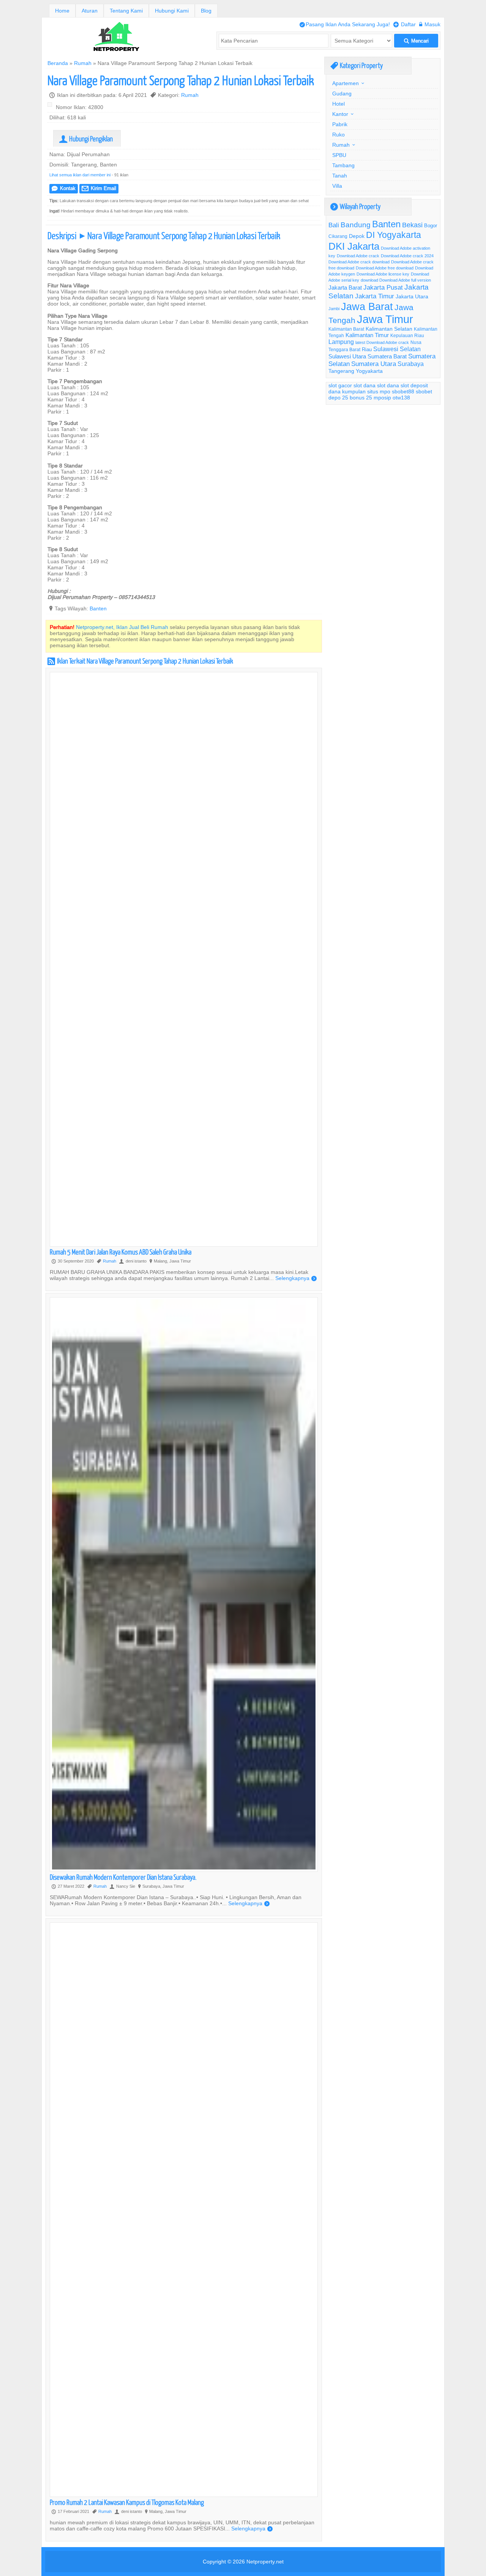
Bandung (356, 225)
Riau (367, 349)
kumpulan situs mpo (366, 391)
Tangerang (341, 371)
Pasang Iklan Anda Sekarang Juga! (345, 24)
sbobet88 (403, 391)
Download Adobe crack (358, 256)
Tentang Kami (126, 11)
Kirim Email (99, 188)
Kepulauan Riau (407, 335)
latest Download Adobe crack (382, 342)
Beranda (58, 63)
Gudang (342, 93)
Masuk (430, 24)
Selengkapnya (296, 1278)
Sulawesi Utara (347, 356)
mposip (382, 398)
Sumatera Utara (374, 364)
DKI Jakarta (354, 246)
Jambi (334, 309)
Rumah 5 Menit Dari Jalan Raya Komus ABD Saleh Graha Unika (121, 1252)
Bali (334, 225)
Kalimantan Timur (367, 335)
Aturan (90, 11)
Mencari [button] (416, 41)
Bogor (431, 225)
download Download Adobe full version (396, 280)
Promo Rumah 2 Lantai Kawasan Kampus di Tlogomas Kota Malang (127, 2502)
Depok (357, 236)
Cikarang (338, 236)
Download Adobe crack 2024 (407, 256)
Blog (206, 11)
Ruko (338, 135)
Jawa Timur (385, 319)
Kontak (64, 188)
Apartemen (346, 83)
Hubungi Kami (172, 11)
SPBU (339, 155)
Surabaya (411, 364)
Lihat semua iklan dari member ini (80, 175)
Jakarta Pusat (383, 288)
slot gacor (340, 385)
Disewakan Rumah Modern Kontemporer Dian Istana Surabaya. (123, 1877)
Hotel (338, 104)
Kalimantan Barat (346, 329)
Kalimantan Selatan (389, 329)
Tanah (340, 176)
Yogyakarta (369, 371)
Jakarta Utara (412, 296)
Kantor (340, 114)
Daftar (405, 24)
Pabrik (340, 124)
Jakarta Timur (375, 296)
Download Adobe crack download (359, 262)
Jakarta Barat (345, 288)
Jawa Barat (367, 306)
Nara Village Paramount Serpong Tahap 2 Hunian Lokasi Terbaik (181, 80)
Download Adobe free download (385, 268)
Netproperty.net (265, 2562)
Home (62, 11)
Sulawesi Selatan (397, 349)
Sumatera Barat (387, 356)
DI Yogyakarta (394, 235)
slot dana (364, 385)
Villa (337, 186)
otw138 (401, 398)
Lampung (341, 342)
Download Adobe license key (383, 274)
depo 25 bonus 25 (350, 398)
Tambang (343, 165)
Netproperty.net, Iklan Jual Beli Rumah (122, 627)
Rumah (83, 63)
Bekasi (412, 225)
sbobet (424, 391)
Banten (98, 608)
